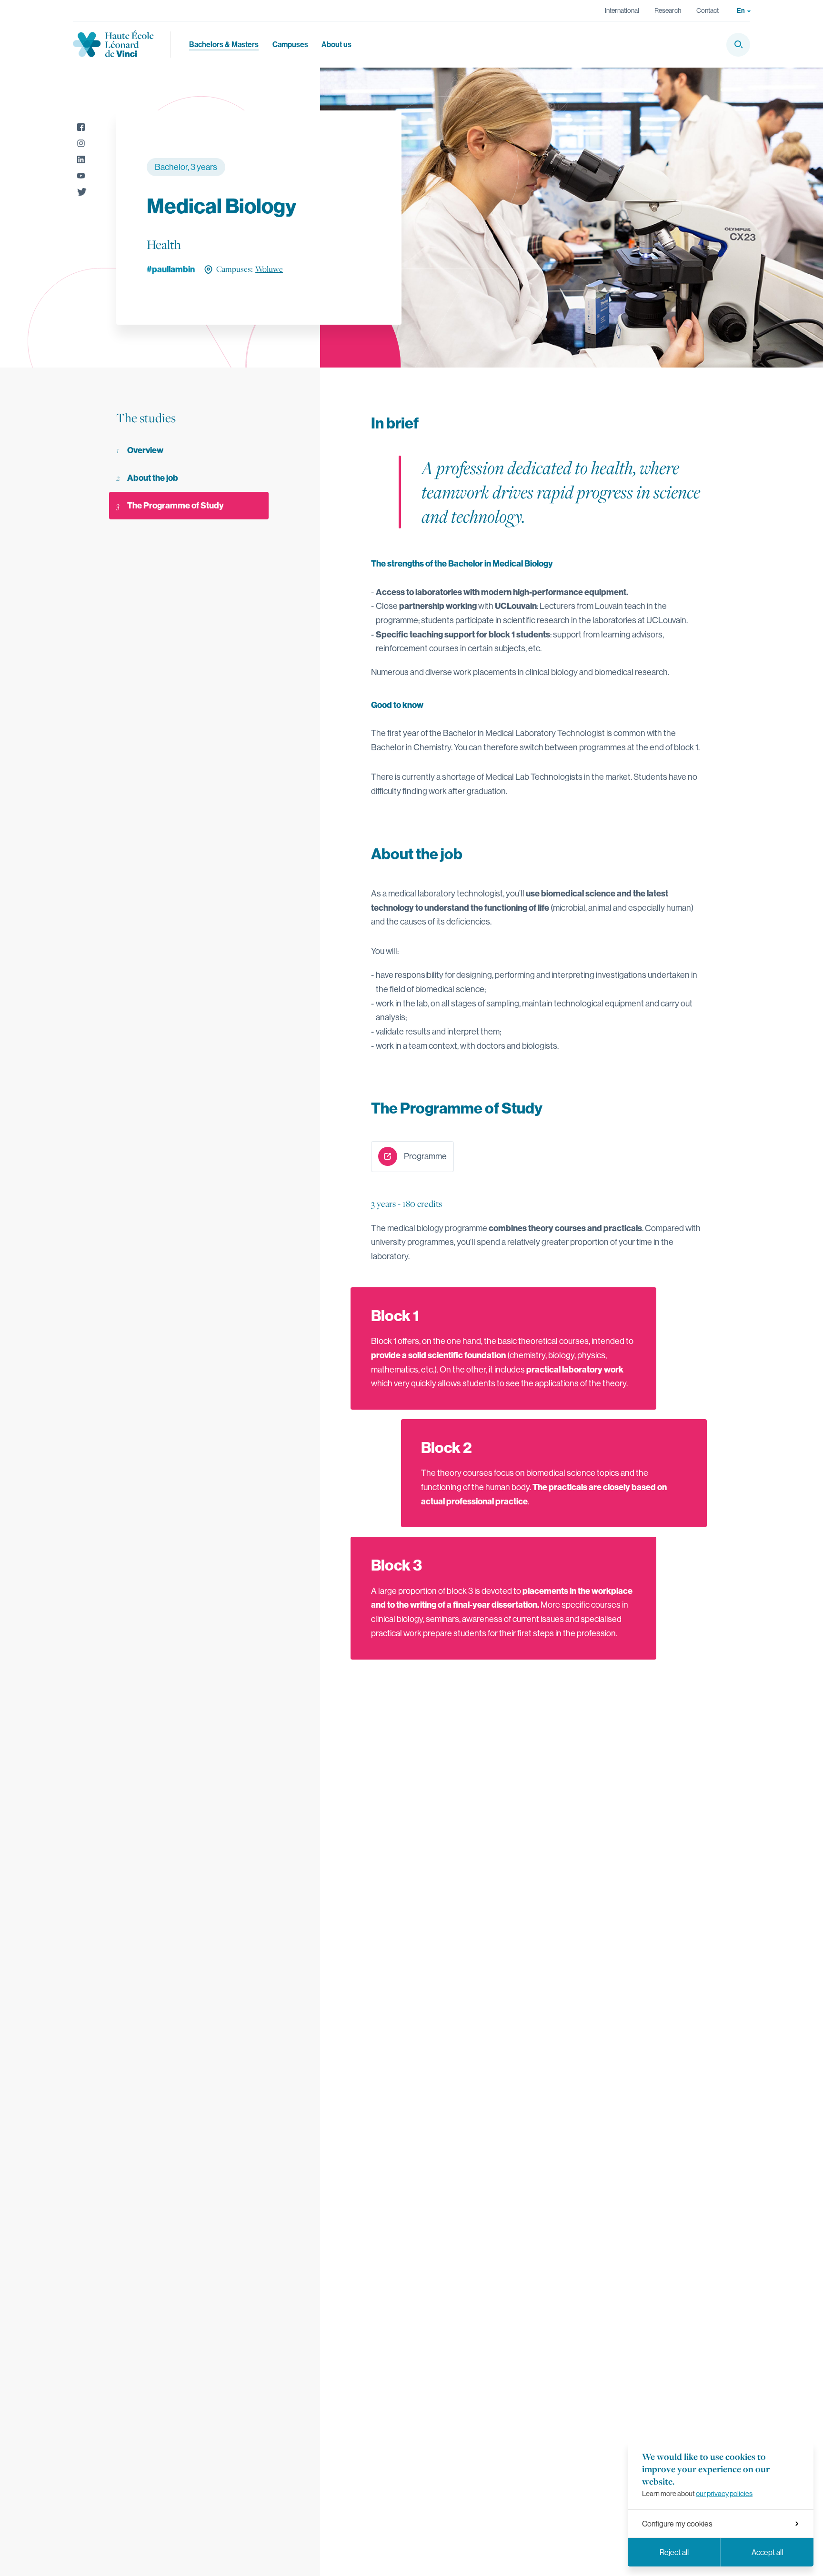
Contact (708, 10)
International (622, 10)
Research (668, 10)
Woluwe (269, 269)
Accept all (767, 2552)
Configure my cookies (677, 2524)
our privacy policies (724, 2493)
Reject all (674, 2552)
